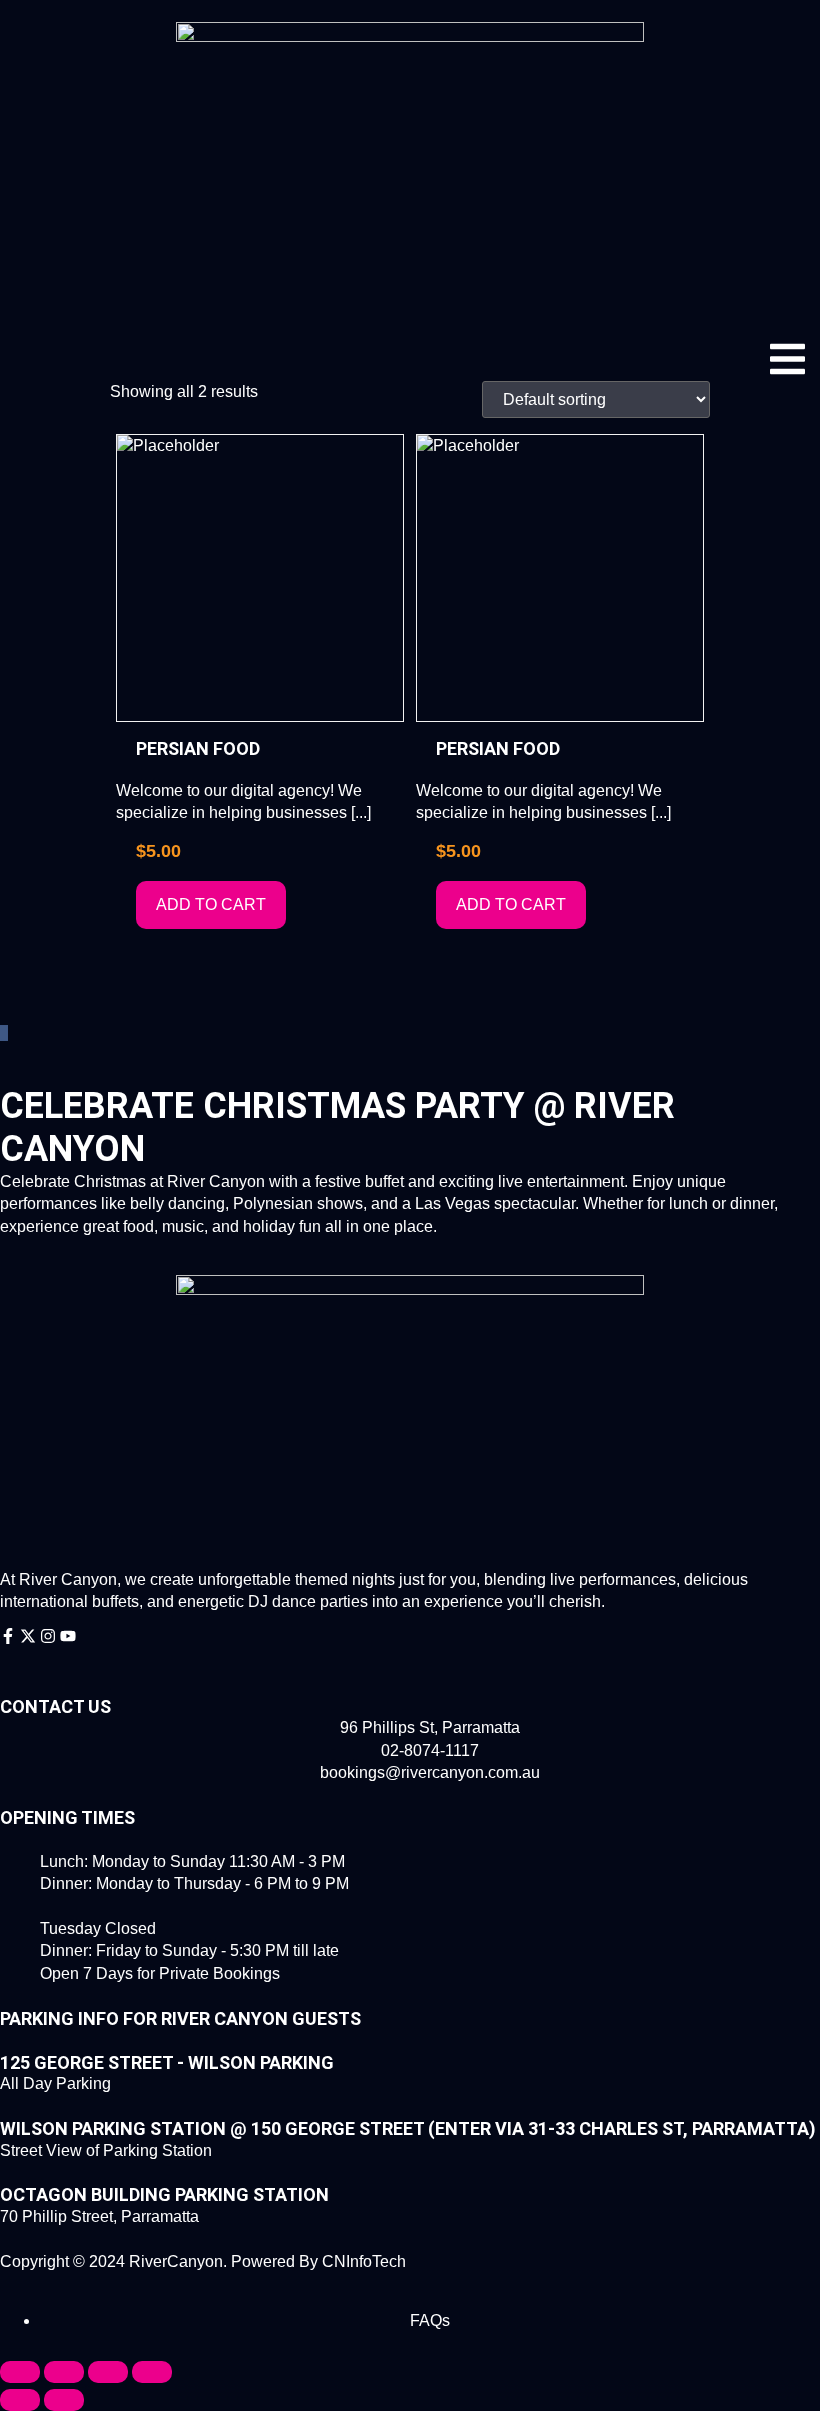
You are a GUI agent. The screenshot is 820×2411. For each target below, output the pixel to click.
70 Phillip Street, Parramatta (99, 2216)
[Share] (108, 2372)
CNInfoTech (364, 2261)
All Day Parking (55, 2083)
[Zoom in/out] (20, 2372)
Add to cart (211, 904)
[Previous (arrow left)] (20, 2400)
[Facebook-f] (8, 1636)
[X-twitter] (28, 1636)
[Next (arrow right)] (64, 2400)
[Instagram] (48, 1636)
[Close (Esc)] (152, 2372)
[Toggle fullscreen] (64, 2372)
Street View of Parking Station (106, 2150)
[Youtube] (68, 1636)
